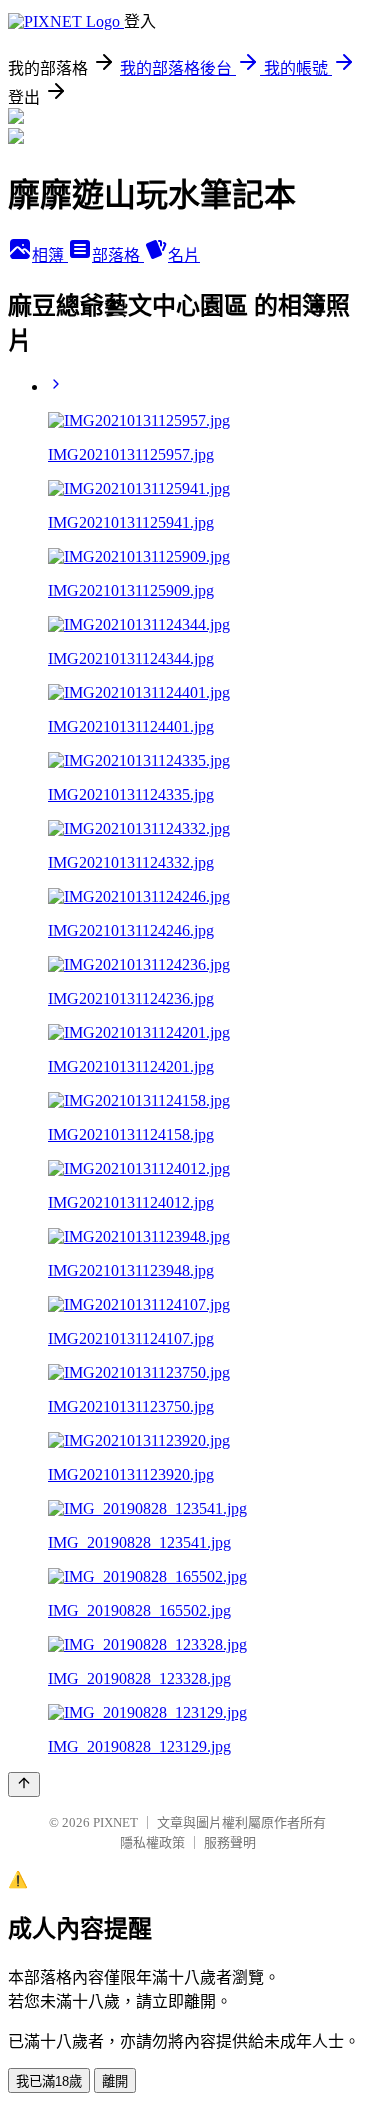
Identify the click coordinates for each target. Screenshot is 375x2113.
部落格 (118, 255)
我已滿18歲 (49, 2081)
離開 (115, 2081)
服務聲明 (230, 1842)
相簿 (50, 255)
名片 (184, 255)
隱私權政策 (152, 1842)
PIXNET (115, 1822)
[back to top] (24, 1784)
